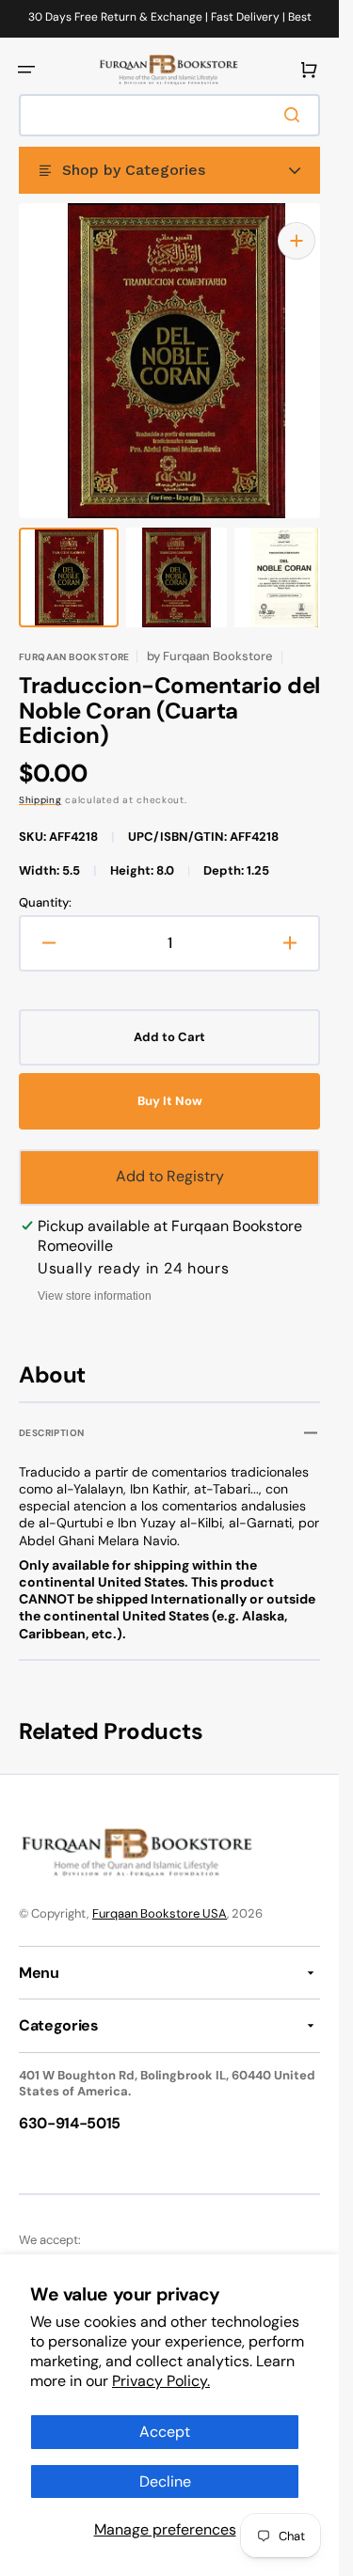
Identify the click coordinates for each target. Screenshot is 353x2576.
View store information (95, 1277)
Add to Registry (170, 1157)
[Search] (296, 115)
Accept (165, 2432)
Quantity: (45, 884)
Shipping (40, 781)
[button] (26, 70)
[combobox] (169, 115)
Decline (165, 2481)
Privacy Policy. (161, 2381)
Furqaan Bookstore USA (160, 1895)
